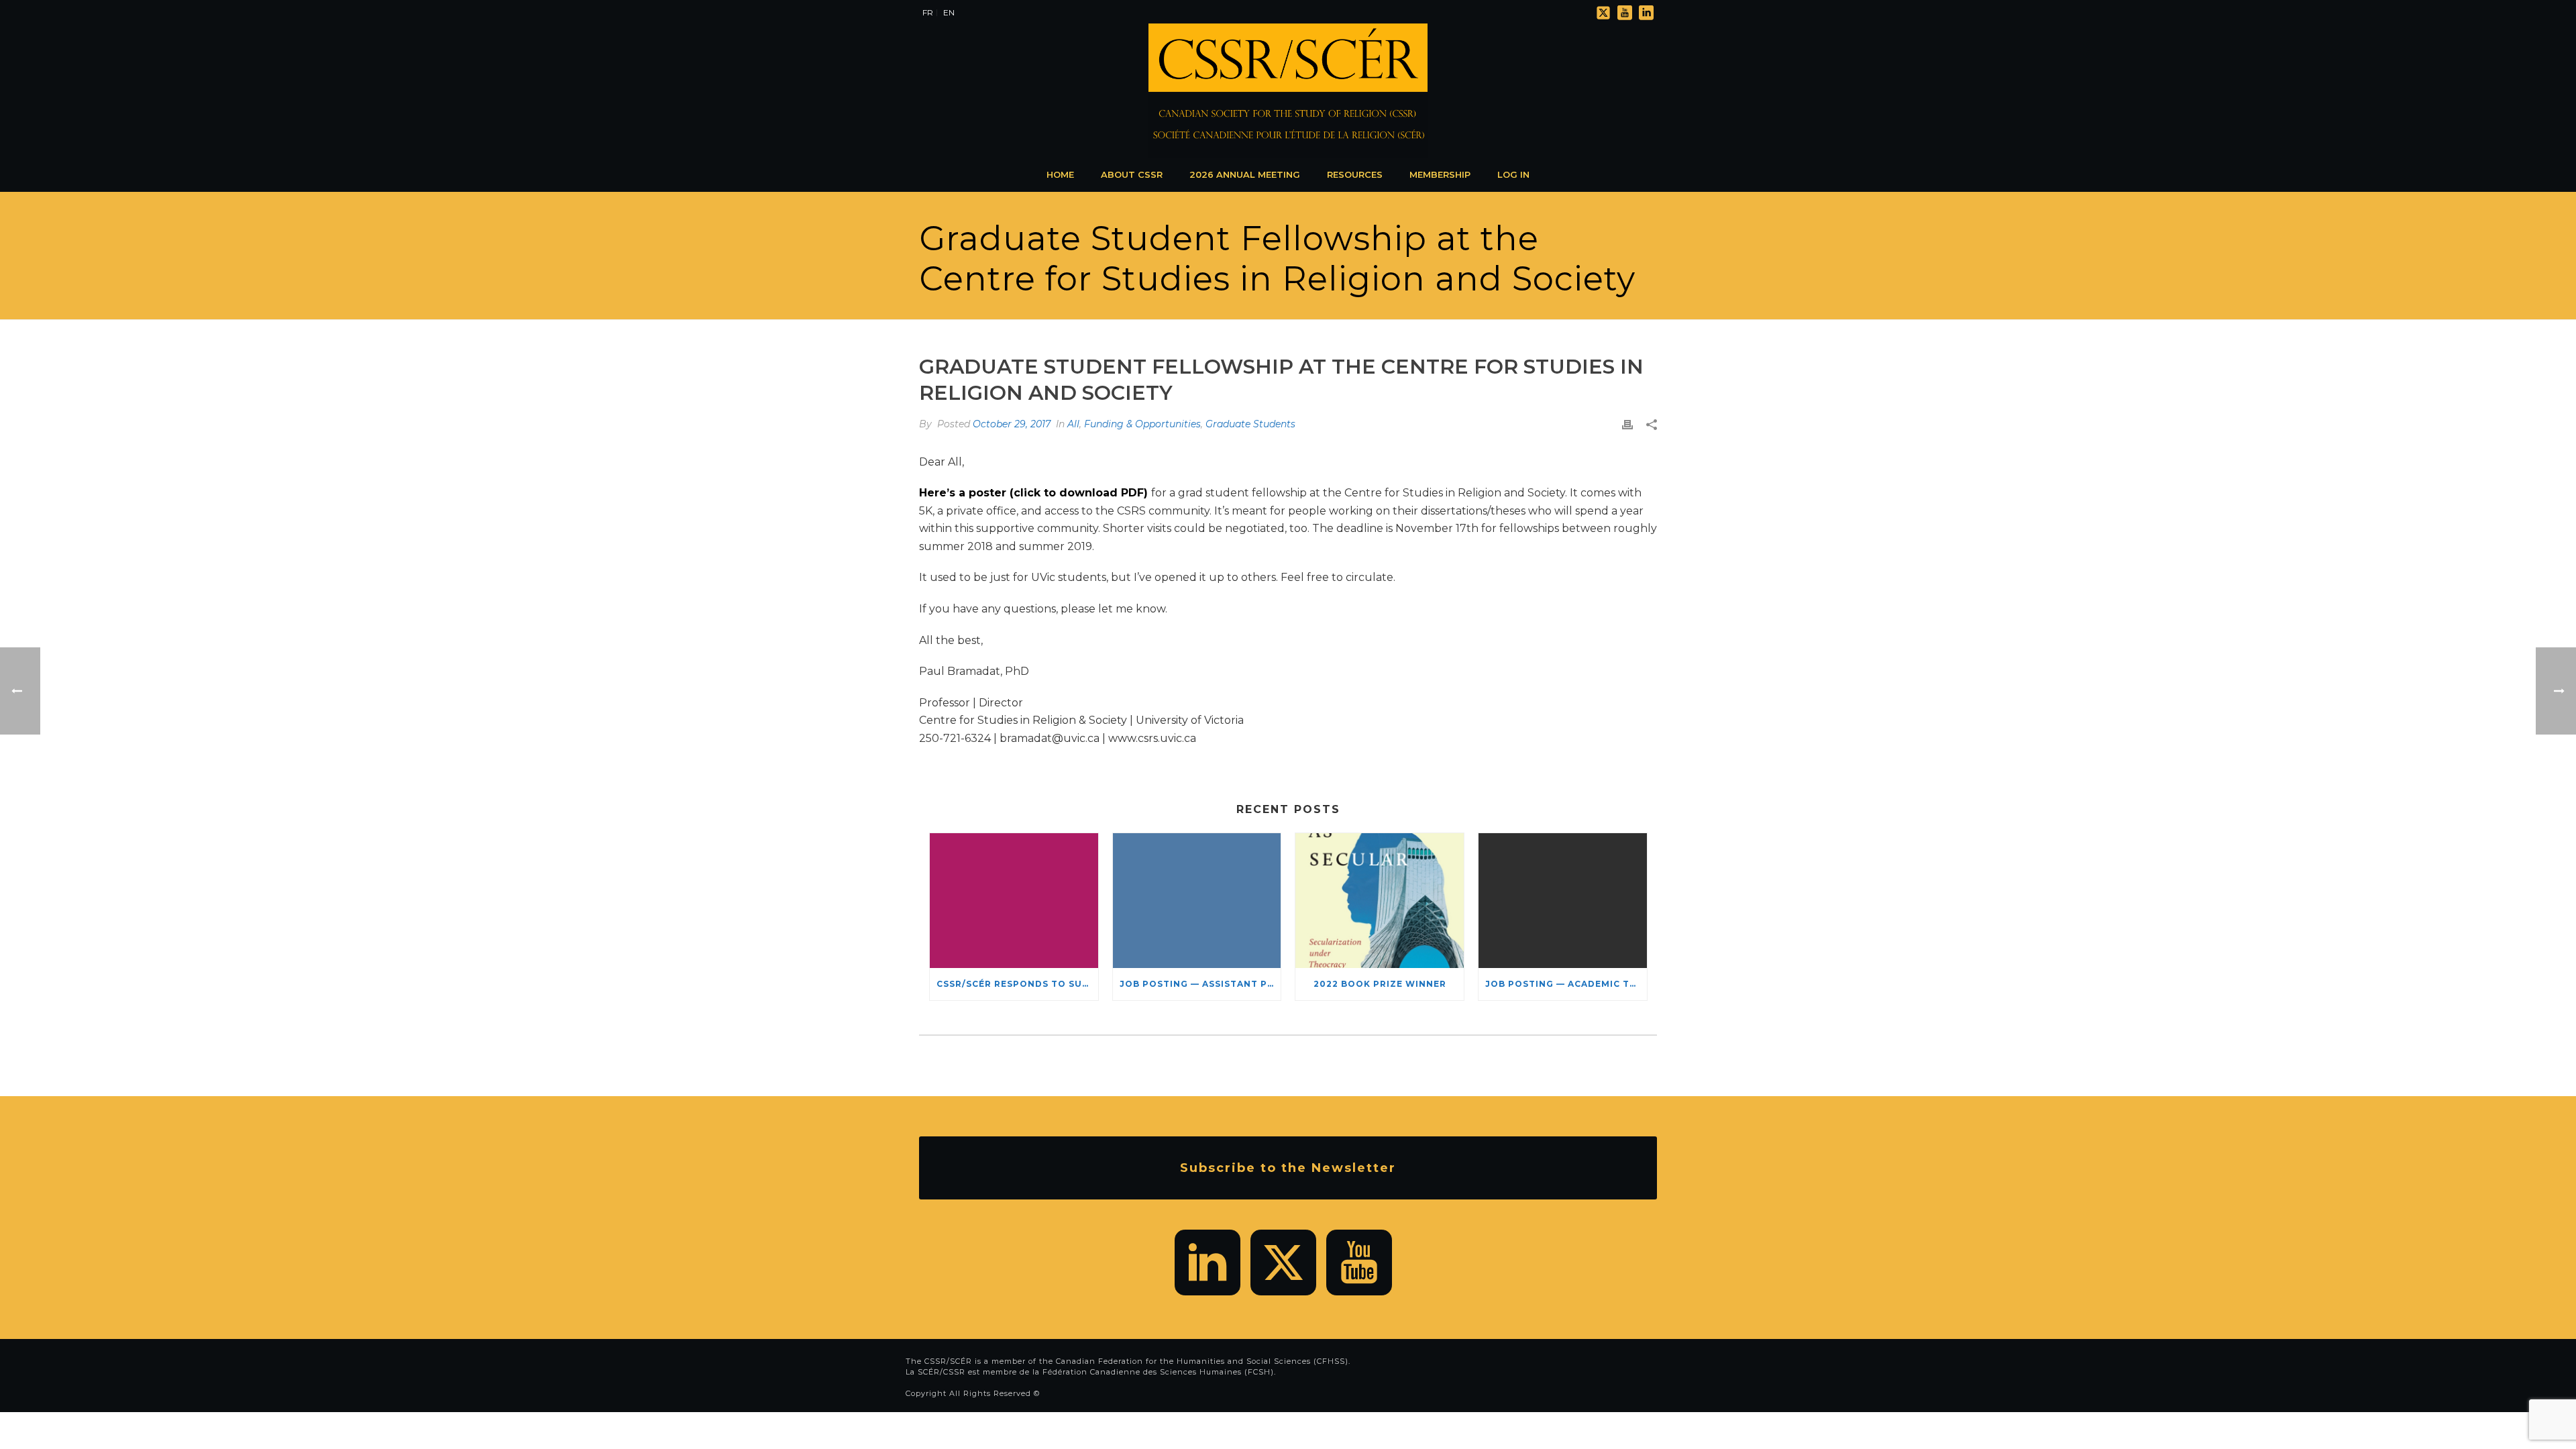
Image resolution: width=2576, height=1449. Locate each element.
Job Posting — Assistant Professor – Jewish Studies (1200, 984)
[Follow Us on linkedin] (1207, 1263)
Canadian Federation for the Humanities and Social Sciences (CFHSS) (1202, 1361)
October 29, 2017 (1012, 424)
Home (1060, 174)
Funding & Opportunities (1142, 424)
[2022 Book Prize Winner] (1380, 901)
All (1073, 424)
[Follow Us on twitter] (1283, 1263)
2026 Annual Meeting (1245, 174)
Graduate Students (1250, 424)
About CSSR (1132, 174)
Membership (1440, 174)
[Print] (1627, 424)
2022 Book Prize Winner (1380, 984)
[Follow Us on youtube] (1359, 1263)
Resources (1355, 174)
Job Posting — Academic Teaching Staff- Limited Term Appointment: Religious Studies (1566, 984)
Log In (1513, 174)
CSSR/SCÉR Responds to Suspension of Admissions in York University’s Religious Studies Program (1017, 984)
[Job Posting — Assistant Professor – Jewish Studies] (1197, 901)
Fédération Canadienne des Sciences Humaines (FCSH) (1158, 1372)
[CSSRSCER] (1288, 91)
